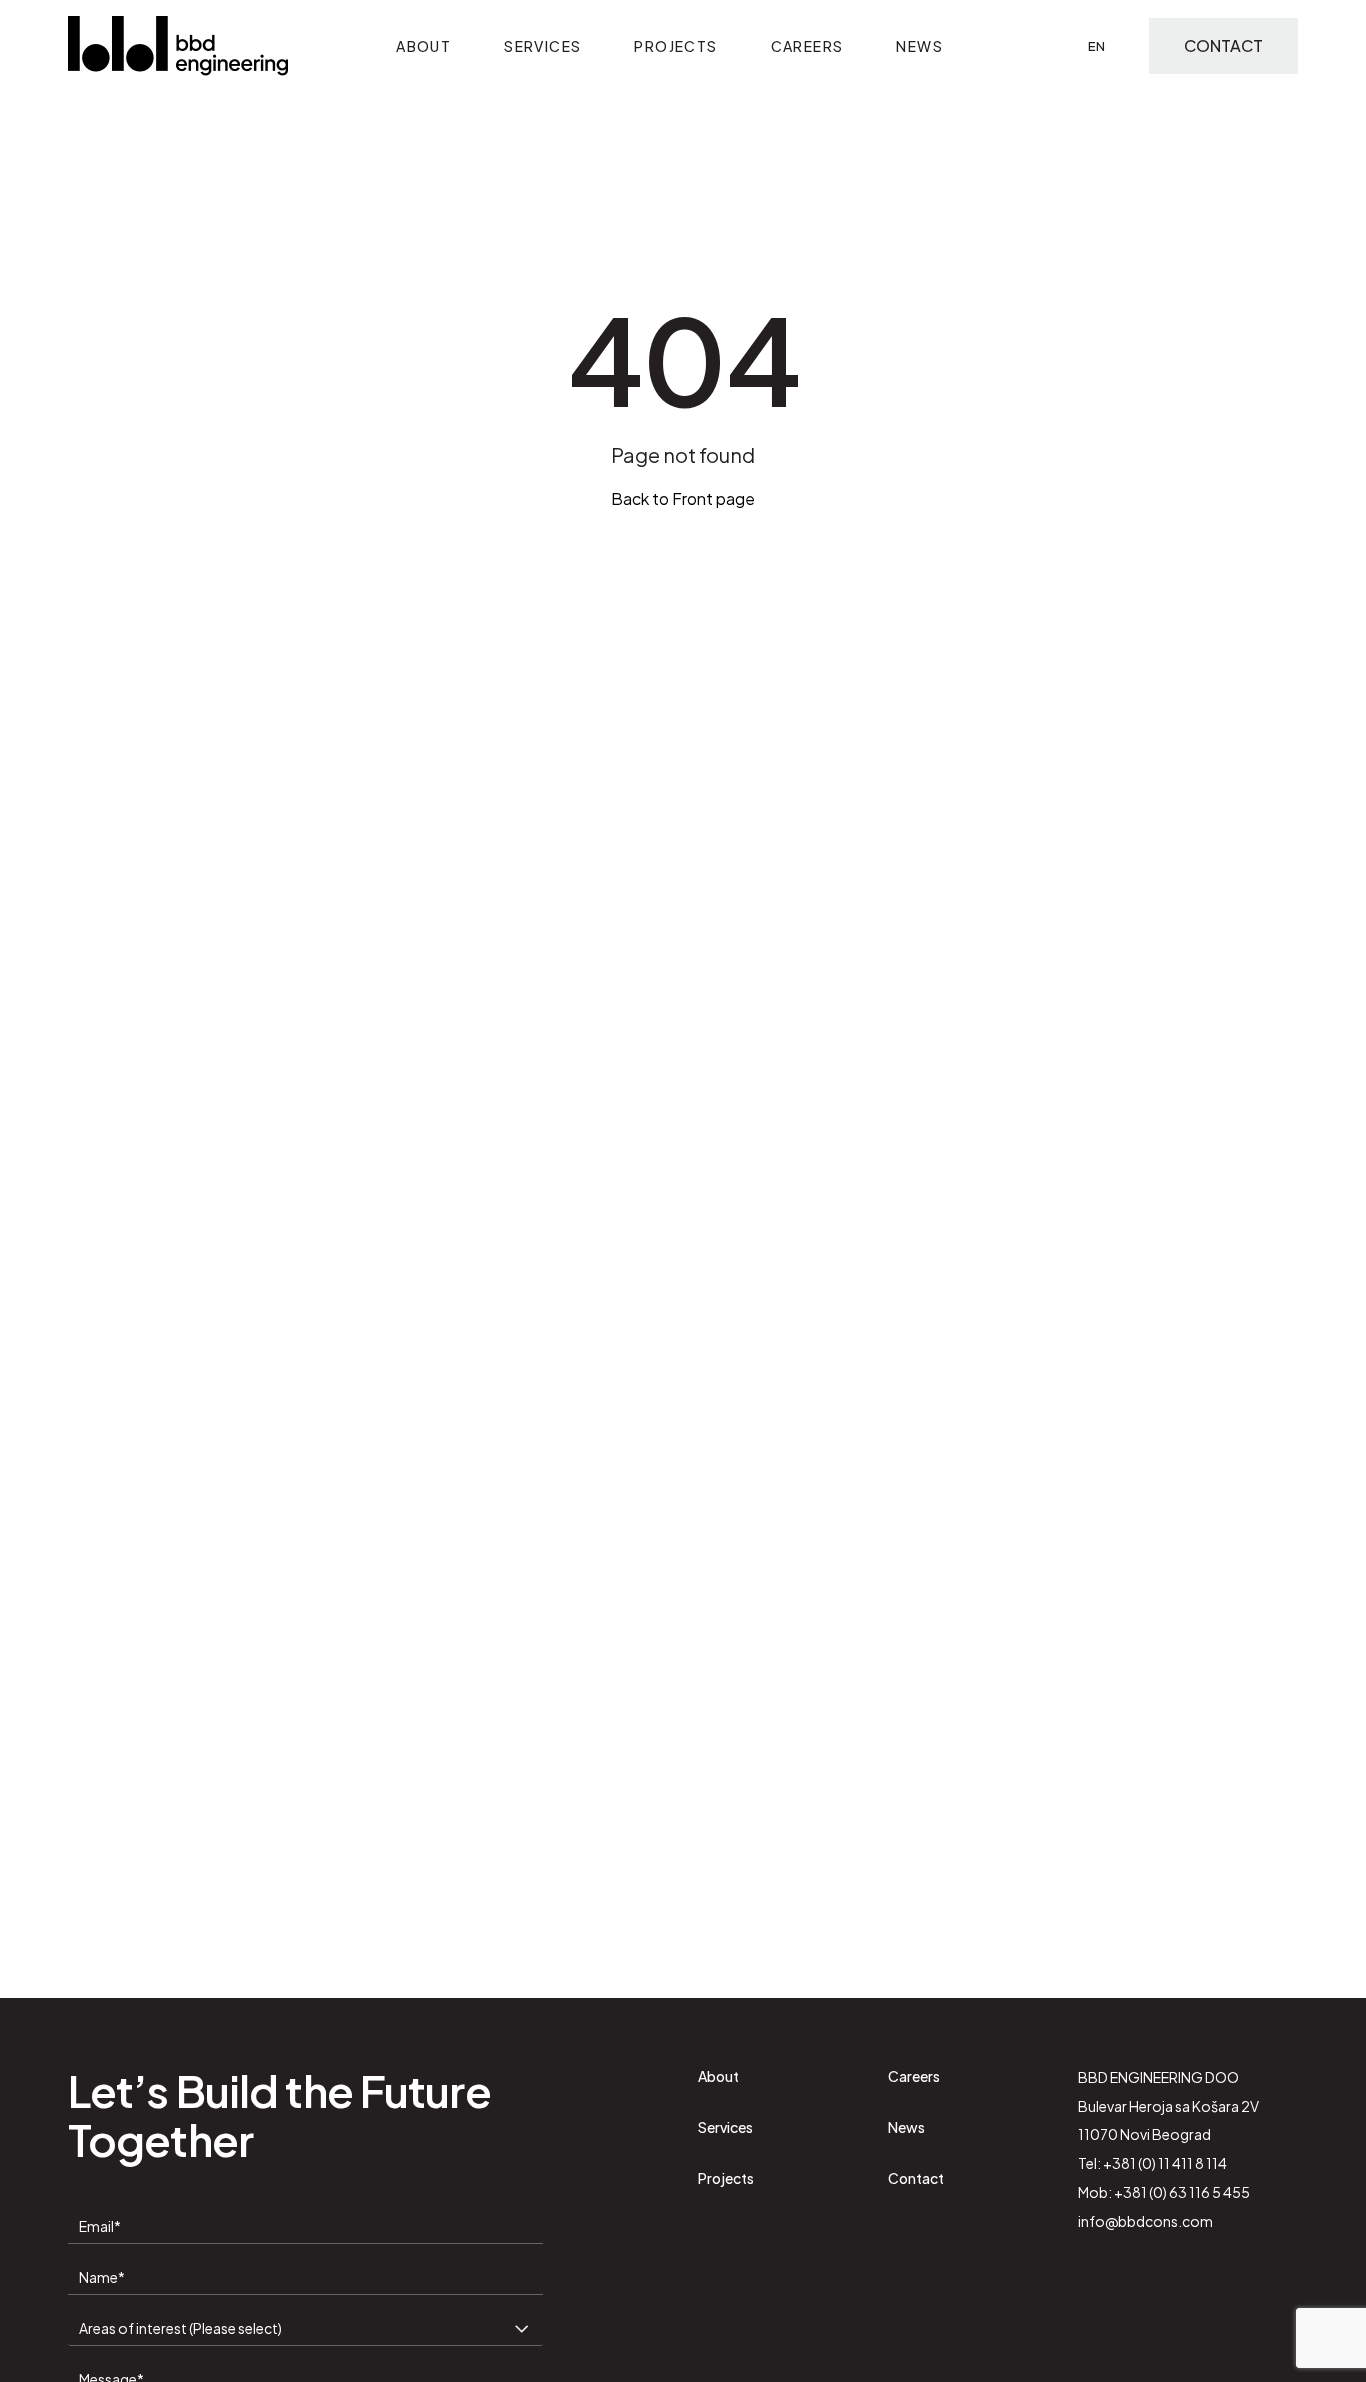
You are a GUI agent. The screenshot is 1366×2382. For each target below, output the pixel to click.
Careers (807, 46)
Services (542, 46)
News (919, 46)
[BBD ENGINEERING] (178, 46)
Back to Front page (683, 498)
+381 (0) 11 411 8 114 (1165, 2163)
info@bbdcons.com (1145, 2221)
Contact (1223, 45)
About (423, 46)
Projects (675, 46)
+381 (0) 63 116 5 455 (1182, 2192)
